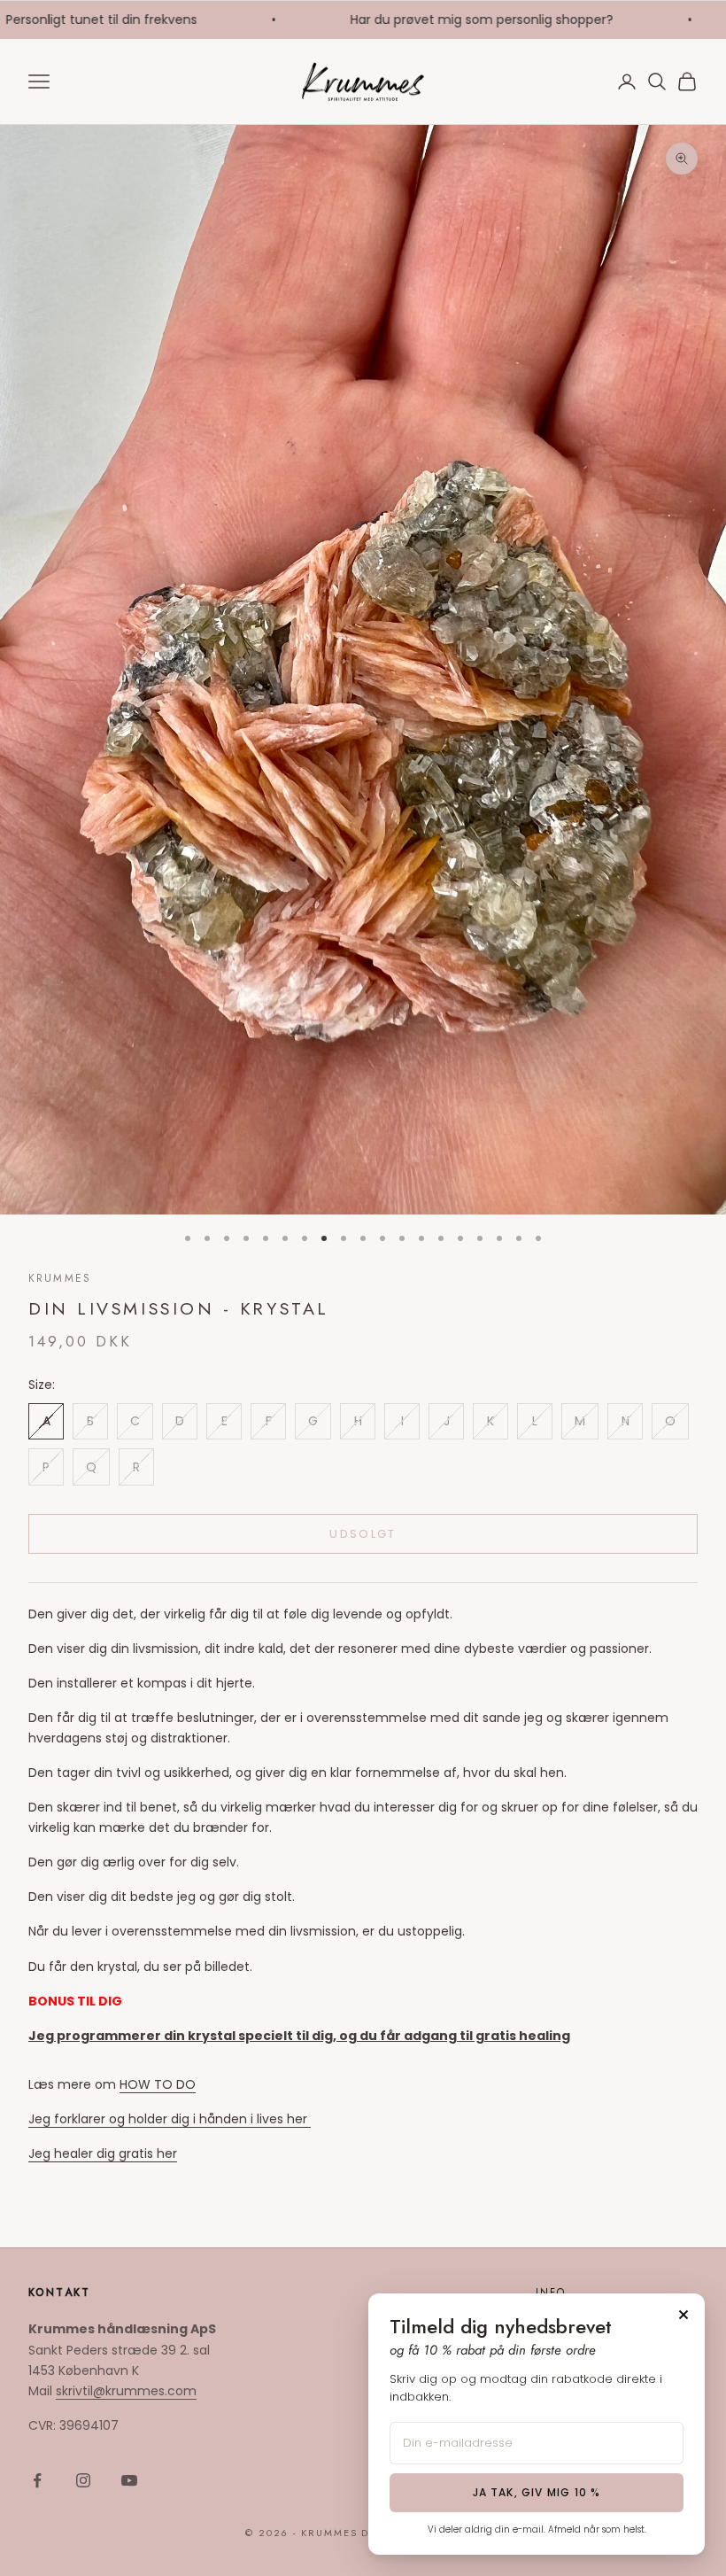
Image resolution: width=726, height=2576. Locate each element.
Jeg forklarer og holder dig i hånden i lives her (170, 2119)
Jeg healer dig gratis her (103, 2153)
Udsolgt (363, 1534)
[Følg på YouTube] (129, 2480)
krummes (60, 1278)
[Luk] (684, 2315)
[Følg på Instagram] (83, 2480)
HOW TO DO (158, 2084)
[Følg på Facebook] (37, 2480)
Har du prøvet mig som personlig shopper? (449, 19)
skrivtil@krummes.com (126, 2391)
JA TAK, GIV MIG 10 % (537, 2492)
